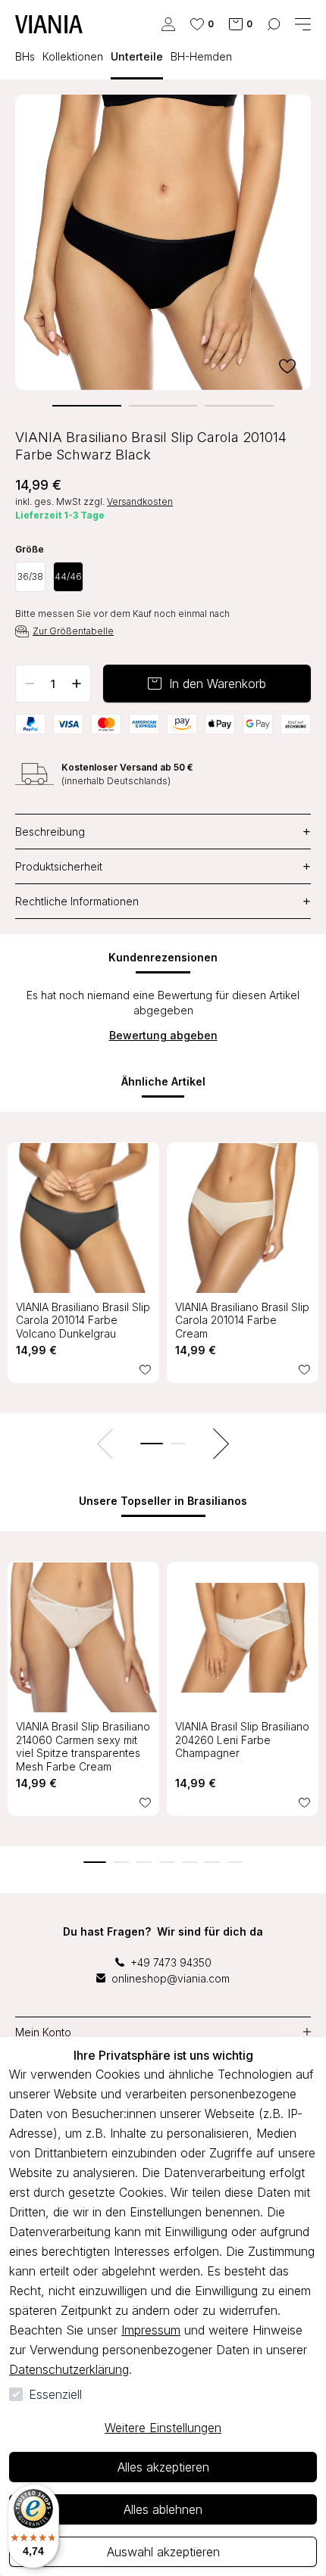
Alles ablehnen (163, 2509)
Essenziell (55, 2394)
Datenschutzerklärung (69, 2369)
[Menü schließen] (303, 24)
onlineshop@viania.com (171, 1978)
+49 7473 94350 (171, 1962)
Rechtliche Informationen (163, 901)
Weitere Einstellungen (163, 2428)
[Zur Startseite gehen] (49, 24)
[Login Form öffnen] (168, 24)
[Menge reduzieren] (30, 684)
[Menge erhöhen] (77, 684)
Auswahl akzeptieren (163, 2552)
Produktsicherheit (163, 866)
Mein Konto (43, 2032)
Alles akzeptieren (163, 2467)
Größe (30, 550)
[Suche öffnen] (274, 24)
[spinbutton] (53, 684)
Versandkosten (140, 501)
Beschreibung (163, 832)
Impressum (151, 2330)
